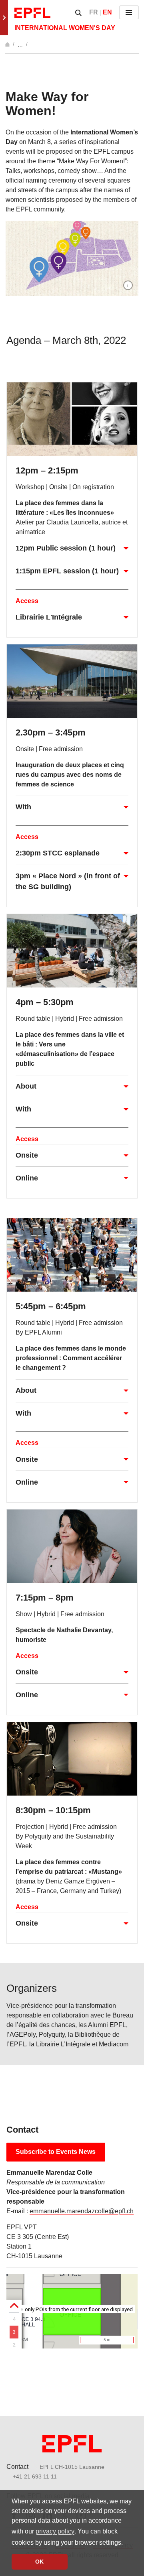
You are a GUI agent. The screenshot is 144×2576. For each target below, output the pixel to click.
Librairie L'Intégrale (49, 617)
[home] (8, 44)
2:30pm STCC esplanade (58, 853)
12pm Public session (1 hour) (66, 548)
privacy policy (55, 2531)
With (23, 807)
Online (27, 1178)
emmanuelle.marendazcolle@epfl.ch (82, 2211)
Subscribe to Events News (56, 2152)
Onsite (27, 1155)
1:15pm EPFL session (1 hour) (67, 571)
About (26, 1086)
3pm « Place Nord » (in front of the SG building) (68, 881)
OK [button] (39, 2562)
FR (94, 12)
